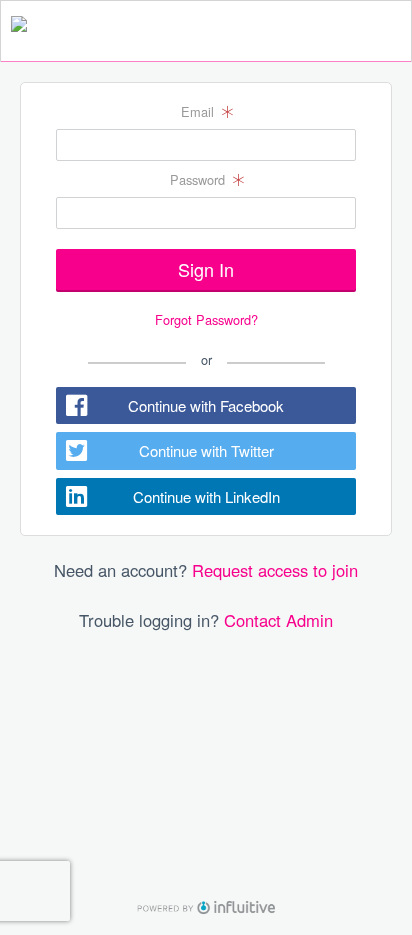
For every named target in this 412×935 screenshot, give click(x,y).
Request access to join (275, 570)
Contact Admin (278, 620)
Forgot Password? (206, 319)
